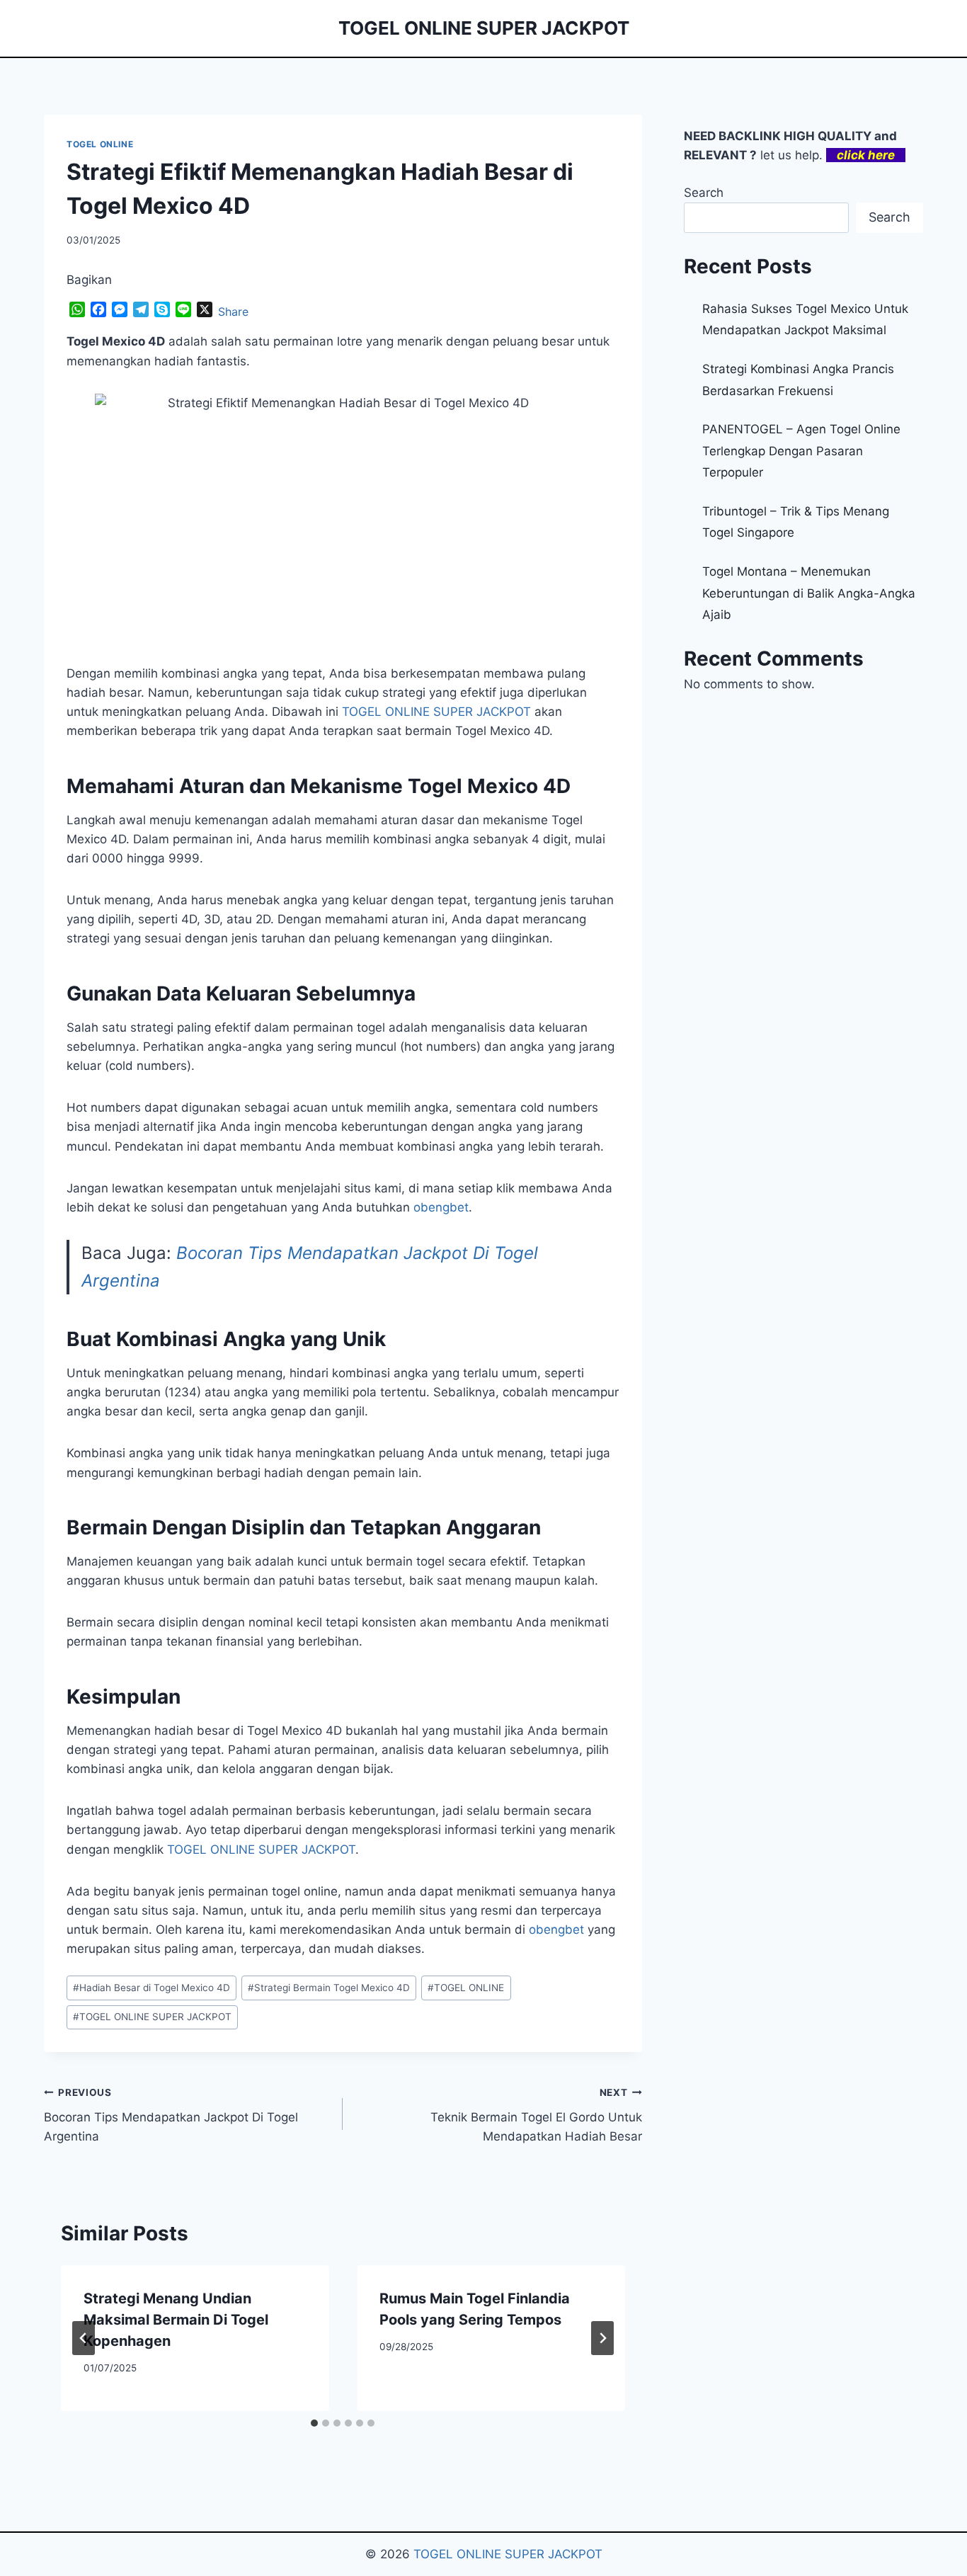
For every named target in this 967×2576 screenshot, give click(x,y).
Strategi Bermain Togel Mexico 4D (329, 1988)
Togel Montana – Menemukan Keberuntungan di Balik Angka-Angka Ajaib (809, 593)
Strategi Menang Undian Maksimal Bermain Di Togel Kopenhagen (176, 2320)
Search (704, 193)
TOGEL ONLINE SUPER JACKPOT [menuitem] (436, 712)
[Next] (602, 2338)
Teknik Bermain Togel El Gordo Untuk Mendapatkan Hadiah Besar (536, 2115)
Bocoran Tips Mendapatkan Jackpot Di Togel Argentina (171, 2115)
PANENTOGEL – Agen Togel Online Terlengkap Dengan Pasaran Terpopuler (801, 451)
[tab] (314, 2423)
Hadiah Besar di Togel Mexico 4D (151, 1988)
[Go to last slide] (84, 2338)
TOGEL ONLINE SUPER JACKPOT (261, 1850)
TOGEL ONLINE (100, 144)
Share (233, 312)
